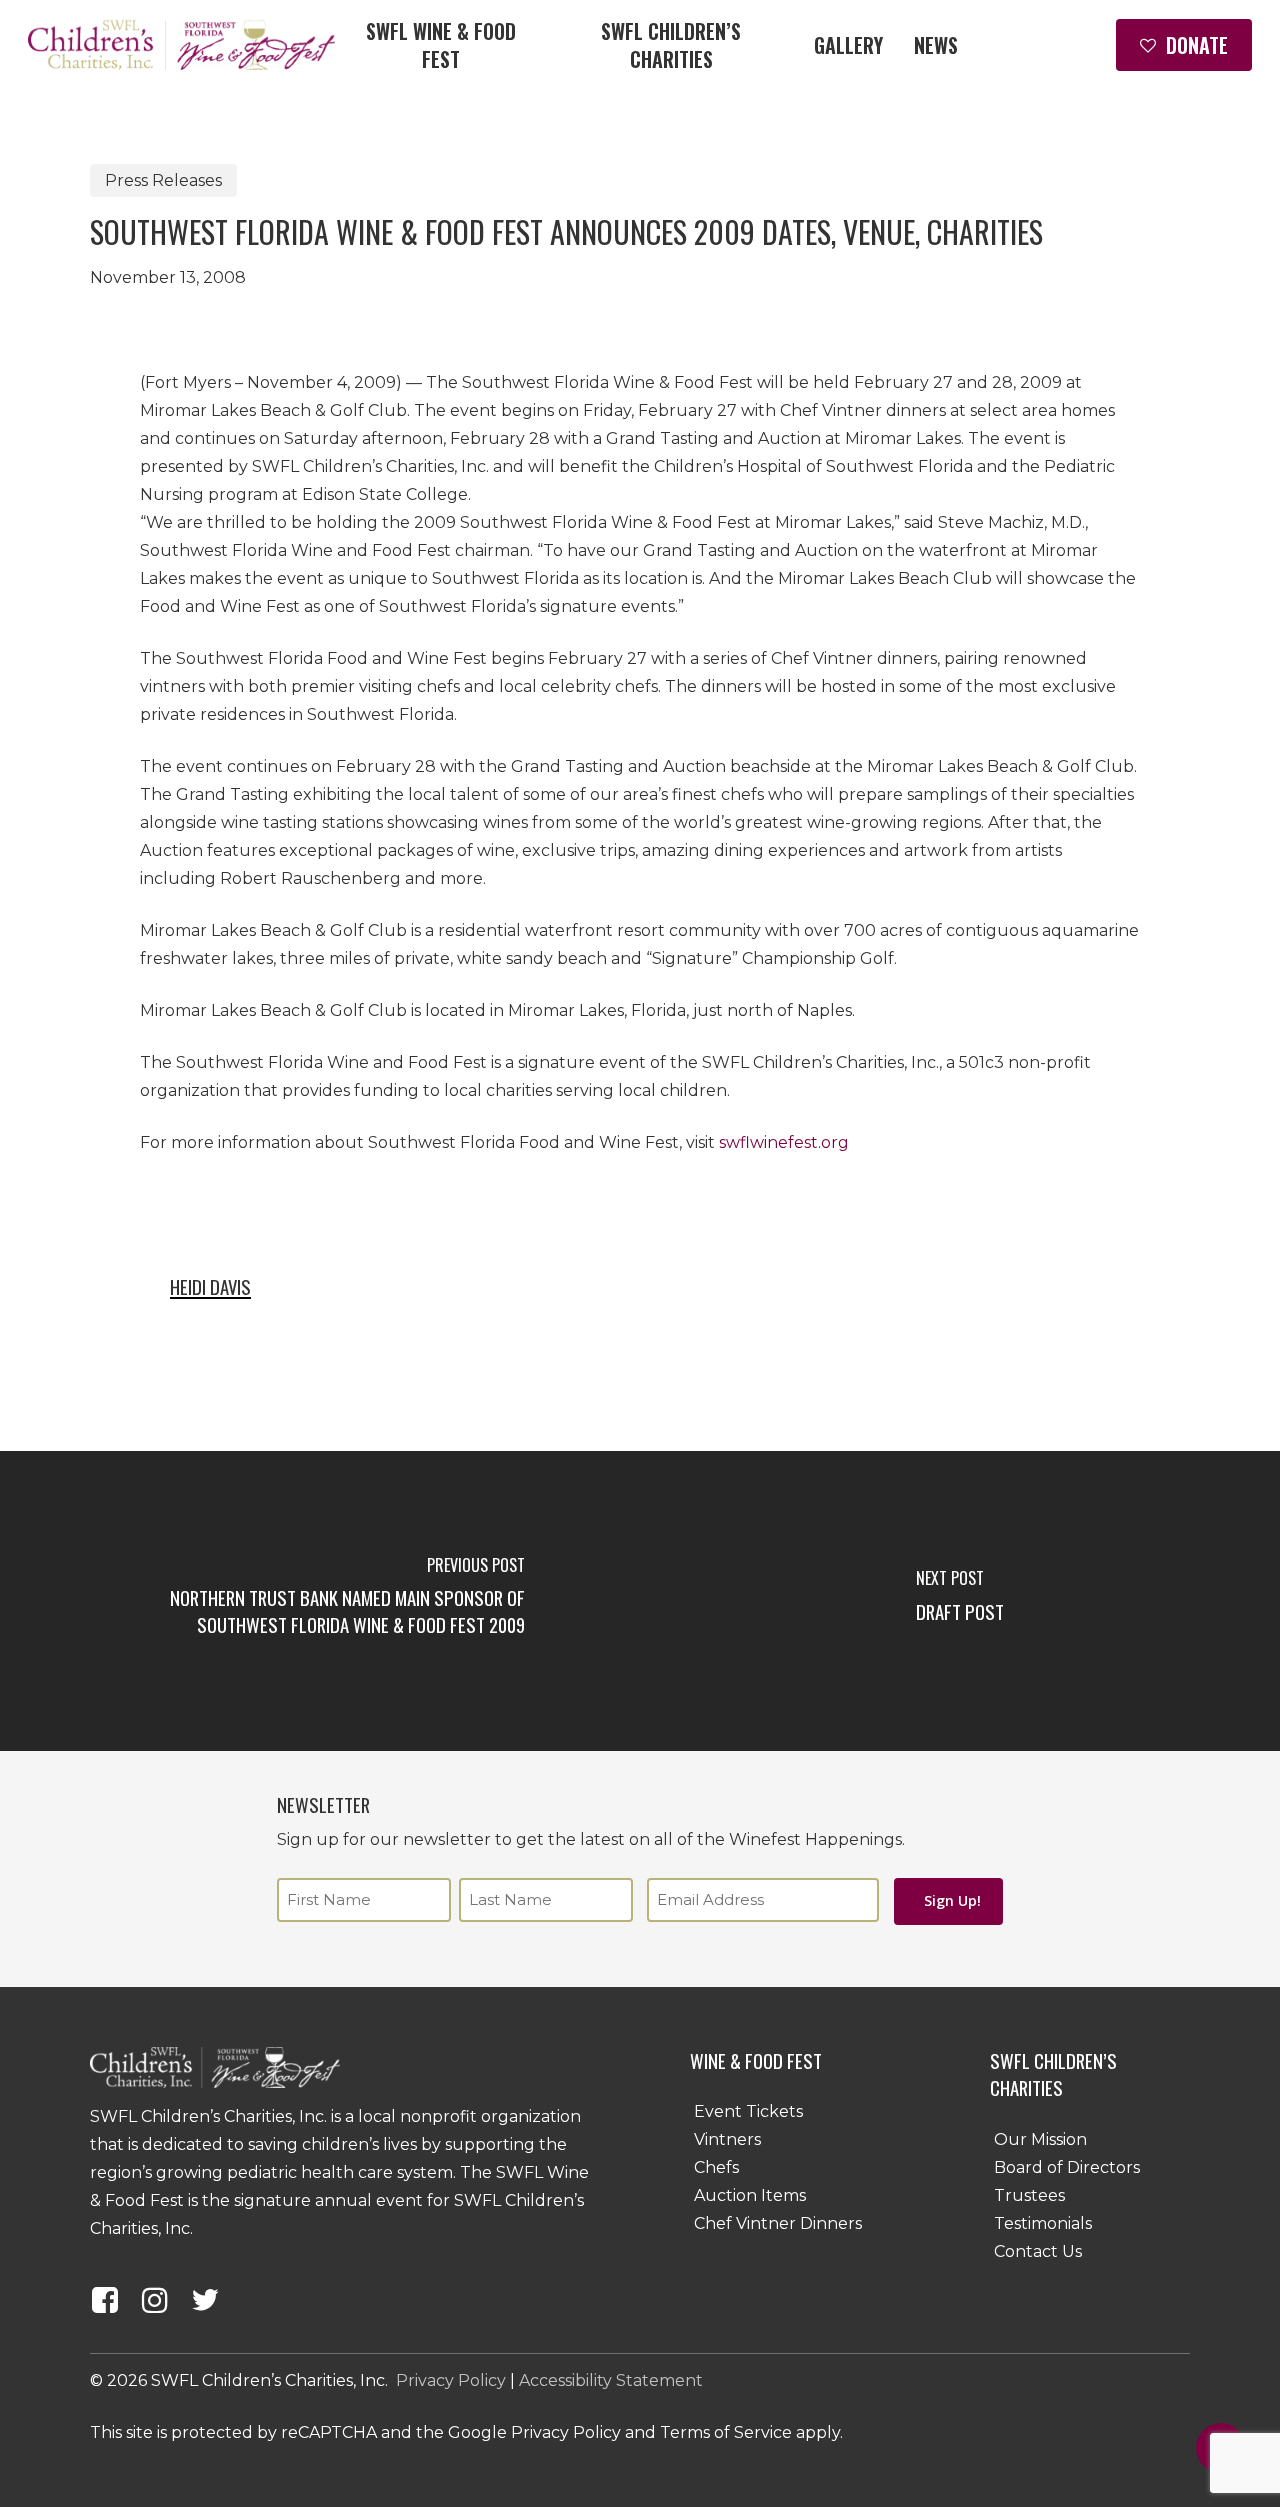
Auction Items (750, 2195)
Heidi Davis (210, 1286)
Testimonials (1043, 2223)
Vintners (727, 2139)
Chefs (716, 2167)
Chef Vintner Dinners (778, 2223)
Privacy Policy (451, 2380)
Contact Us (1038, 2251)
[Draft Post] (960, 1601)
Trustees (1029, 2195)
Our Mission (1040, 2139)
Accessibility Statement (611, 2380)
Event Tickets (748, 2111)
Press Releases (163, 180)
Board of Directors (1067, 2167)
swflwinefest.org (784, 1142)
